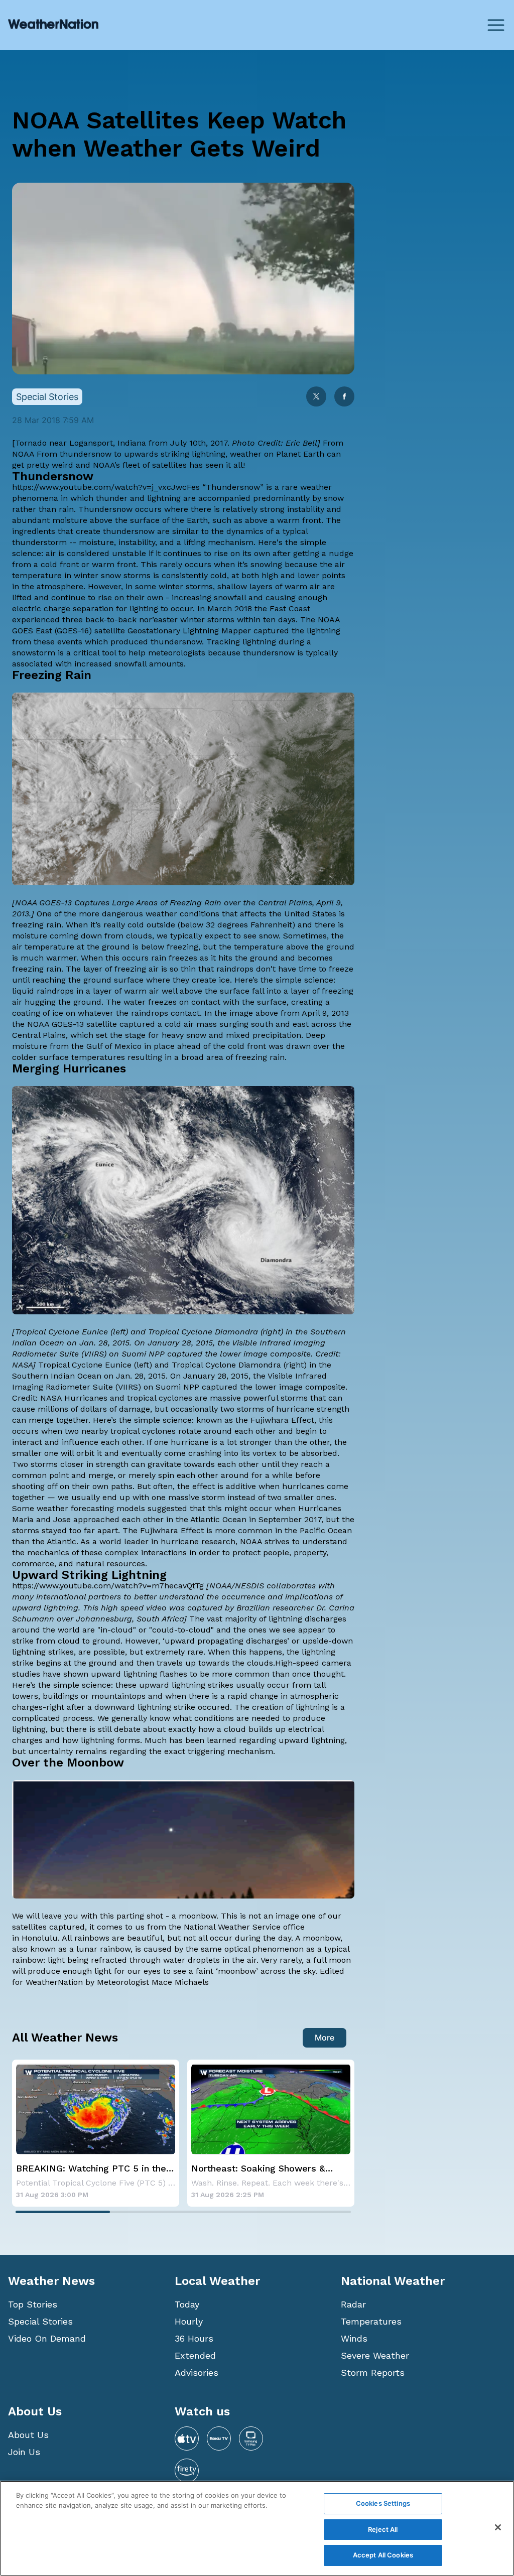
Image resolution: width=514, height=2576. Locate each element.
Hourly (189, 2321)
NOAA (23, 454)
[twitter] (316, 397)
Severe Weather (375, 2355)
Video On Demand (47, 2338)
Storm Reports (373, 2372)
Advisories (197, 2372)
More (325, 2038)
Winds (354, 2338)
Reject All (383, 2529)
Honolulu (40, 1938)
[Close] (498, 2527)
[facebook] (344, 397)
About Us (28, 2435)
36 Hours (194, 2338)
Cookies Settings (383, 2503)
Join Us (24, 2452)
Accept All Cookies (383, 2555)
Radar (353, 2304)
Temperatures (371, 2321)
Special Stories (40, 2321)
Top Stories (33, 2304)
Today (187, 2304)
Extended (195, 2355)
